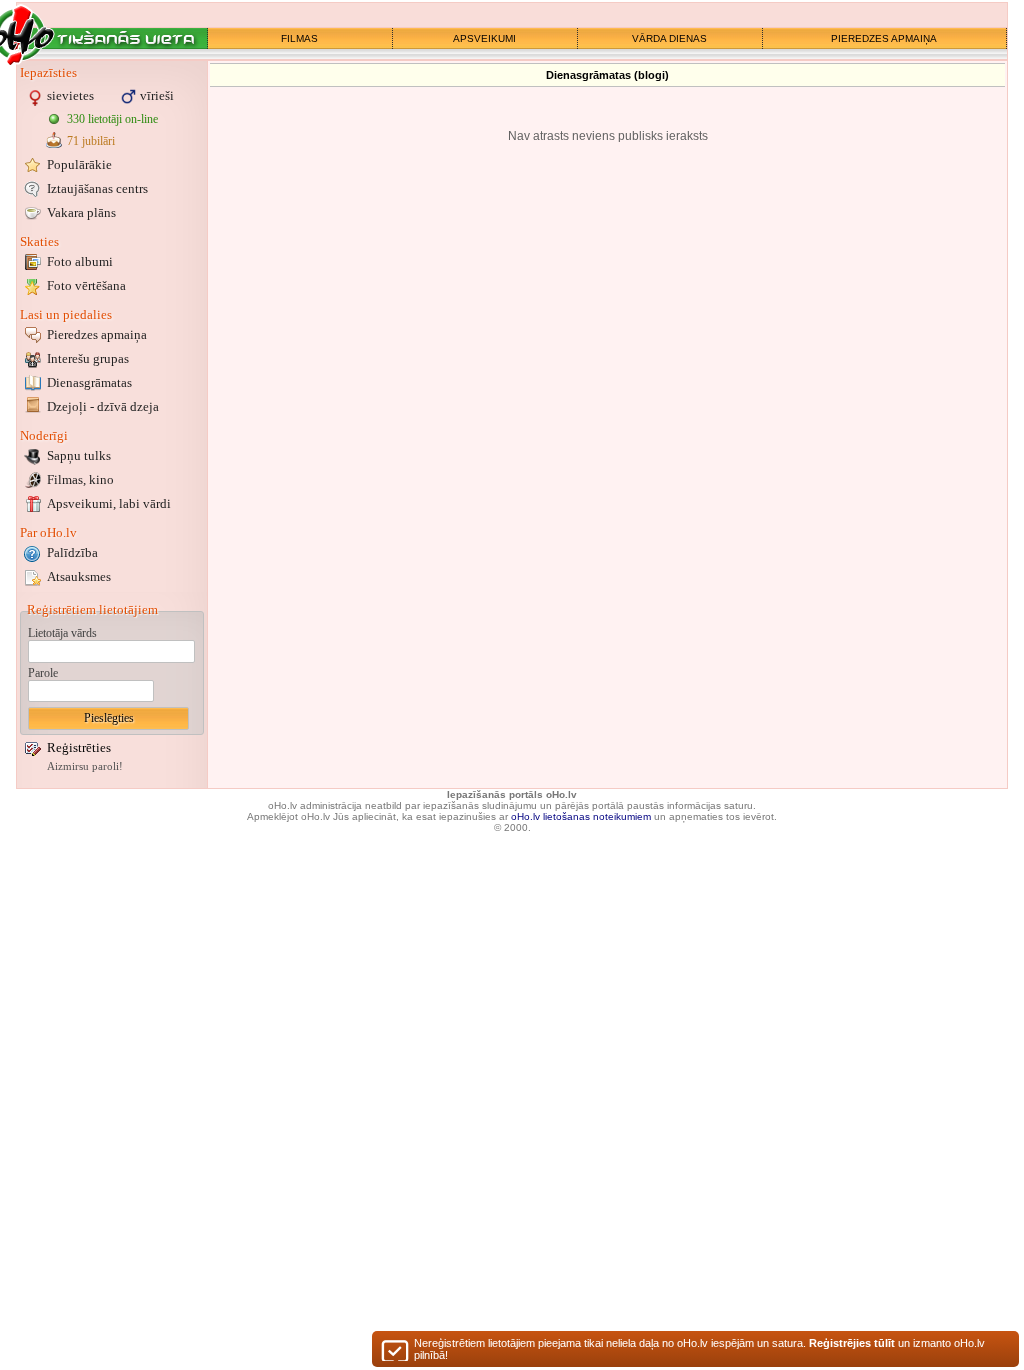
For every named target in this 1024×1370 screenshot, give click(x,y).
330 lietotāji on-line (112, 119)
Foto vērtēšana (86, 285)
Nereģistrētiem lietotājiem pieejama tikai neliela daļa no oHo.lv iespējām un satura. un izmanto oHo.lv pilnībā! (699, 1349)
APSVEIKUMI (484, 38)
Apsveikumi (109, 503)
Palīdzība (72, 552)
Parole (43, 673)
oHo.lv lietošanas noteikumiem (581, 816)
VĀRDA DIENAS (669, 38)
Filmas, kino (80, 479)
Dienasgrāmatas (89, 382)
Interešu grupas (88, 358)
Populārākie (79, 164)
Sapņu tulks (79, 455)
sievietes (70, 95)
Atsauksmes (79, 576)
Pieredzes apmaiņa (97, 334)
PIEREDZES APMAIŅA (884, 38)
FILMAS (299, 38)
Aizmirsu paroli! (85, 766)
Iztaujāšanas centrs (97, 188)
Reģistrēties (79, 747)
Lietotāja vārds (62, 633)
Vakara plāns (81, 212)
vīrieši (157, 95)
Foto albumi (80, 261)
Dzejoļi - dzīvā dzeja (103, 406)
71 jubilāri (91, 141)
